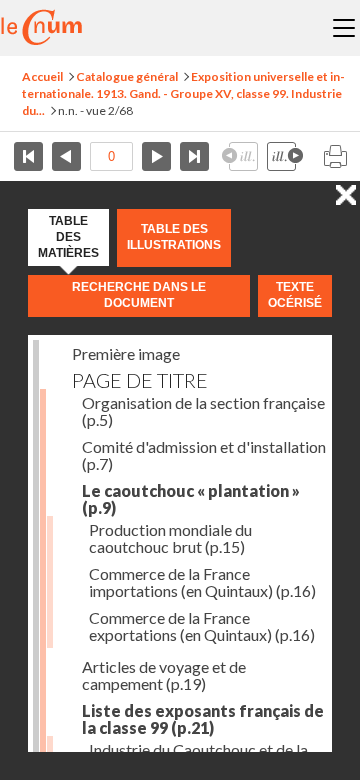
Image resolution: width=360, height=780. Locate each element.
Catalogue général (127, 76)
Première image (126, 353)
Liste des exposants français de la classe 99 (203, 719)
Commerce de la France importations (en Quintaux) (202, 582)
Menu (344, 28)
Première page (28, 156)
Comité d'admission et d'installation (204, 455)
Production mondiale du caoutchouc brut (170, 538)
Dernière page (194, 156)
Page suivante (156, 156)
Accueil (42, 76)
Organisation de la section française (203, 411)
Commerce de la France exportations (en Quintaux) (202, 626)
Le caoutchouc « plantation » (191, 499)
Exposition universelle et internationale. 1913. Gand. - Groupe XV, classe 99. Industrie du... (183, 93)
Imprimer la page (335, 156)
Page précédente (66, 156)
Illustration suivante (285, 156)
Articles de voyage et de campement (164, 675)
